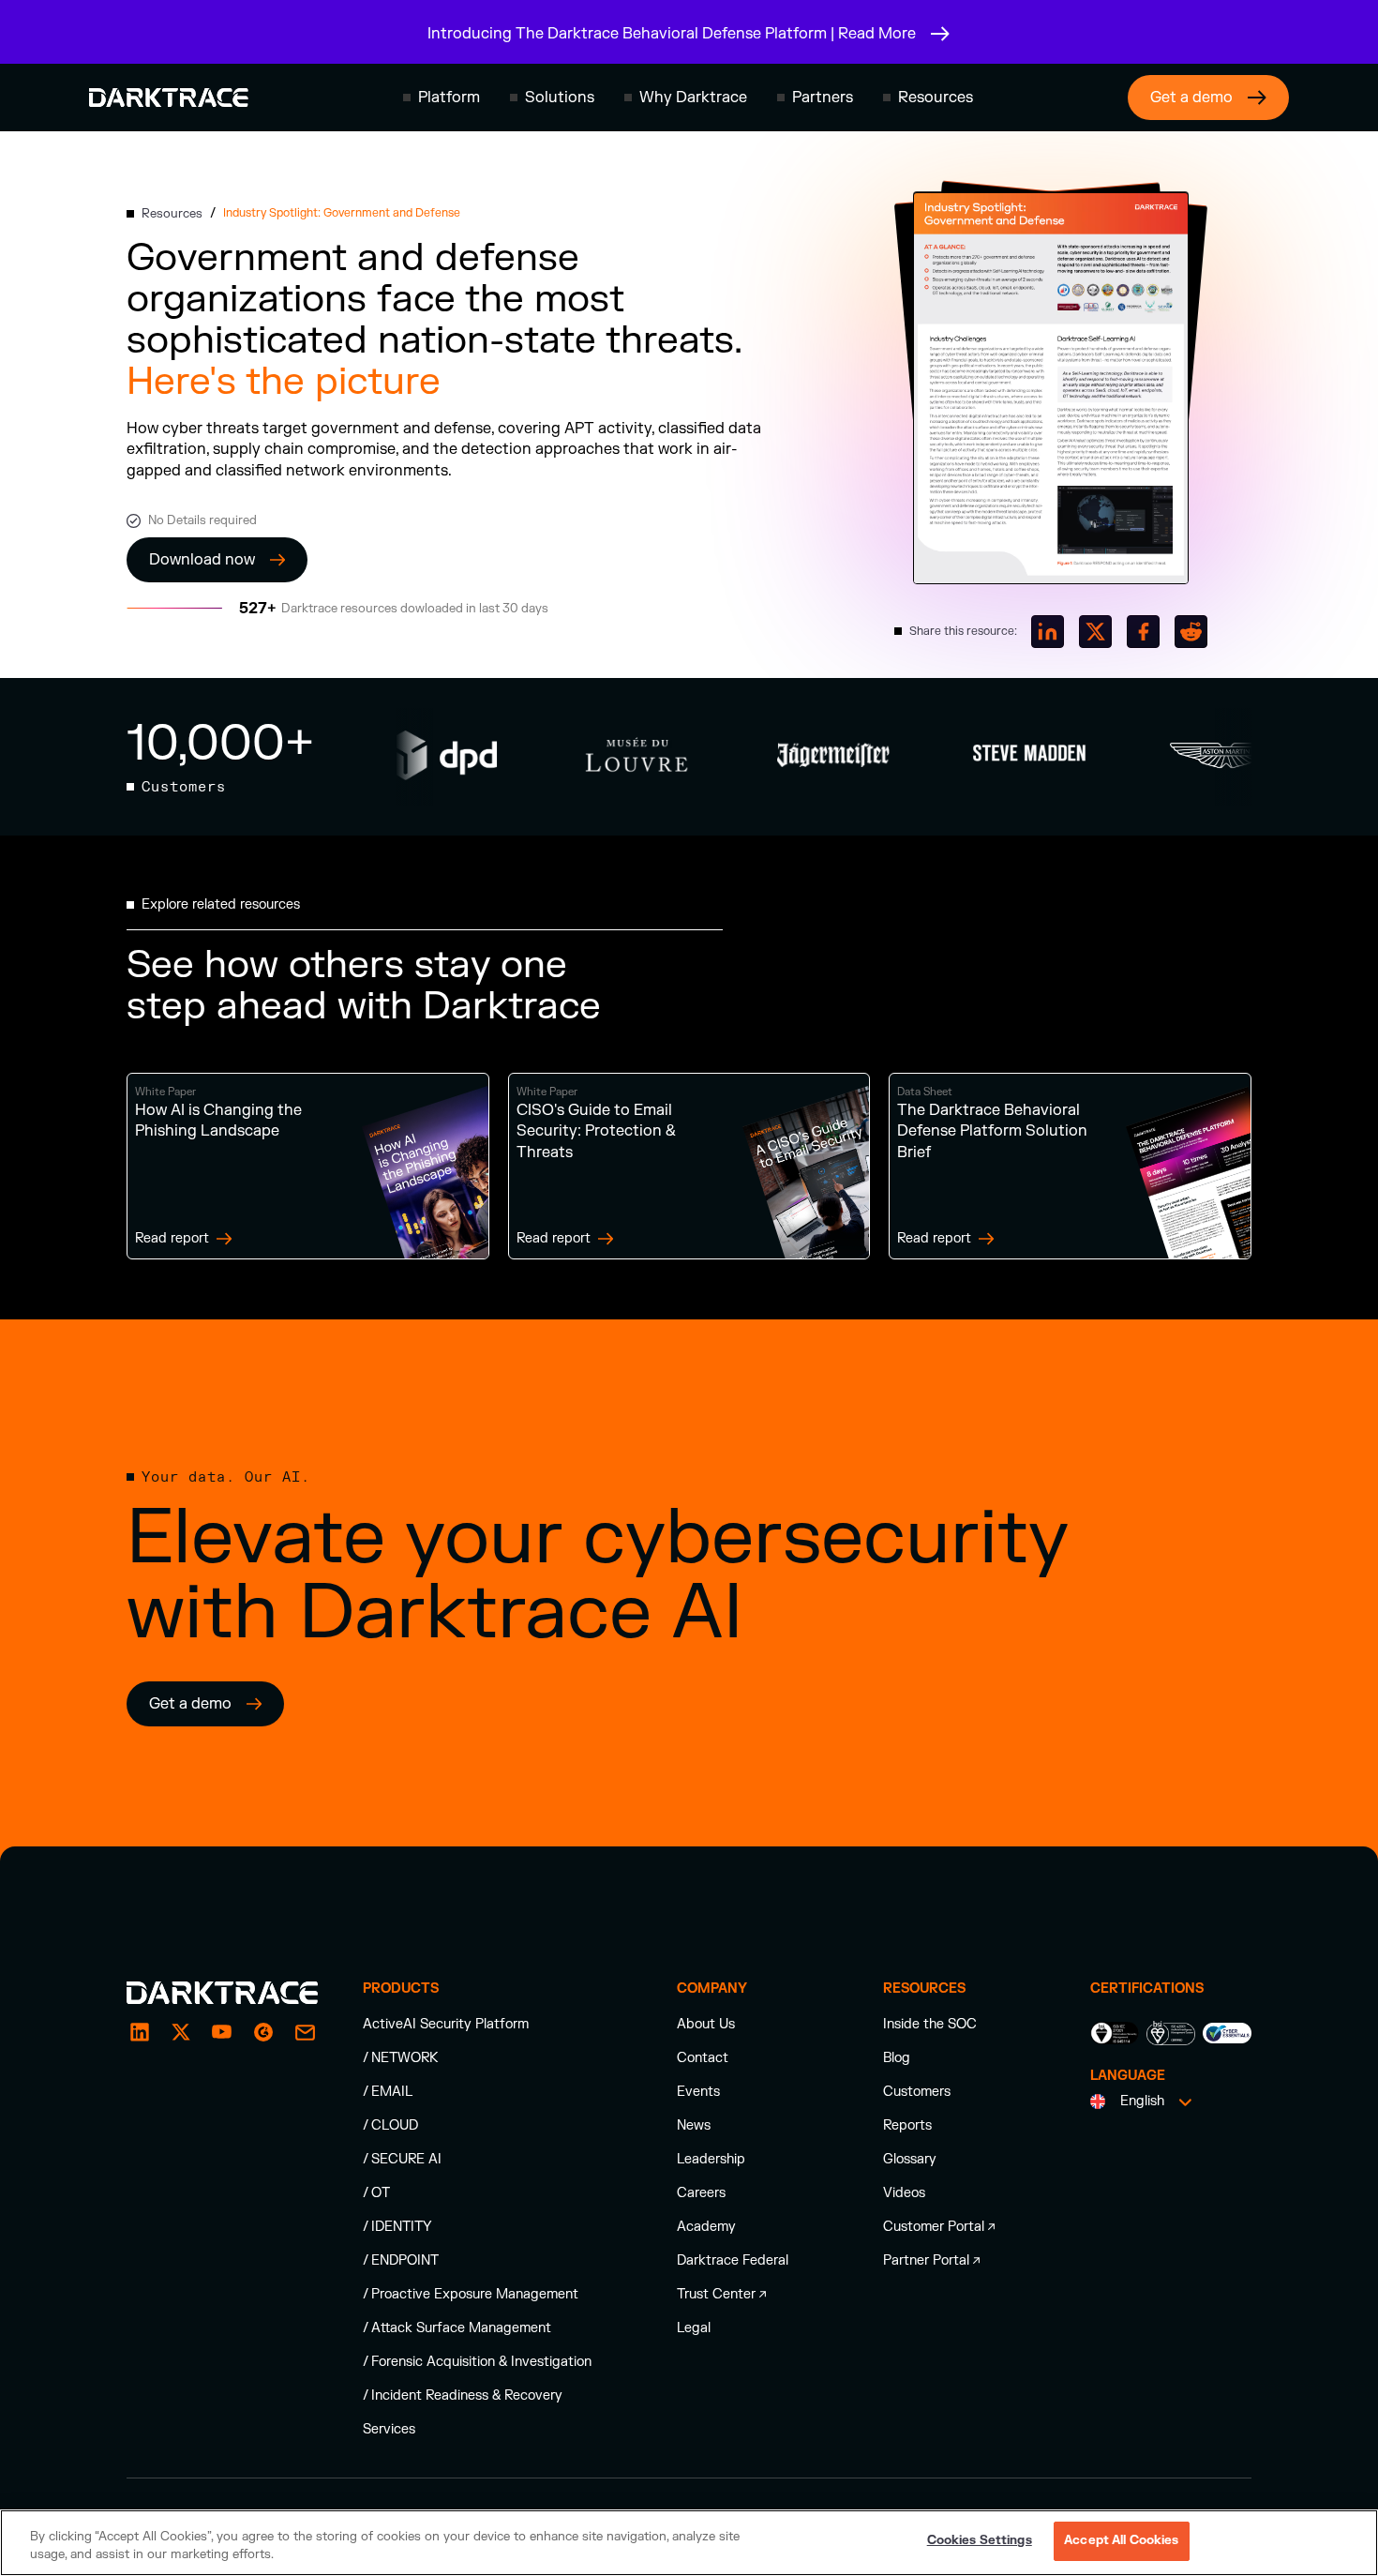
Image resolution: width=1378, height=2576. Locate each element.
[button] (442, 98)
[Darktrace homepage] (169, 98)
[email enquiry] (305, 2032)
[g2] (263, 2032)
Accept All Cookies (1121, 2540)
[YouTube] (222, 2032)
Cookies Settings (980, 2540)
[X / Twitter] (181, 2032)
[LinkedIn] (140, 2032)
